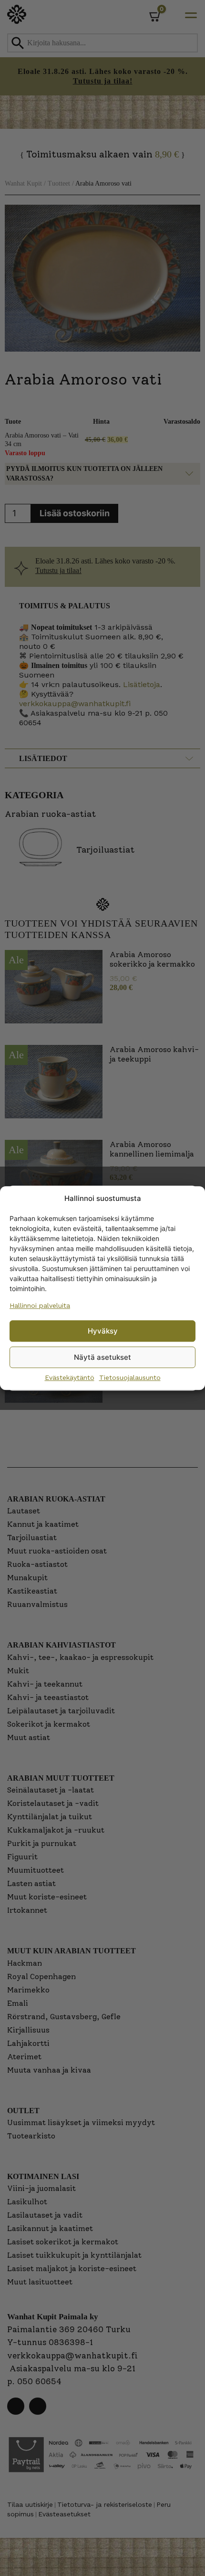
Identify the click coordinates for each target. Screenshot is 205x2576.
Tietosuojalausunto (130, 1377)
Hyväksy (103, 1331)
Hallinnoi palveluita (40, 1305)
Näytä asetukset (102, 1357)
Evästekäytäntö (70, 1377)
